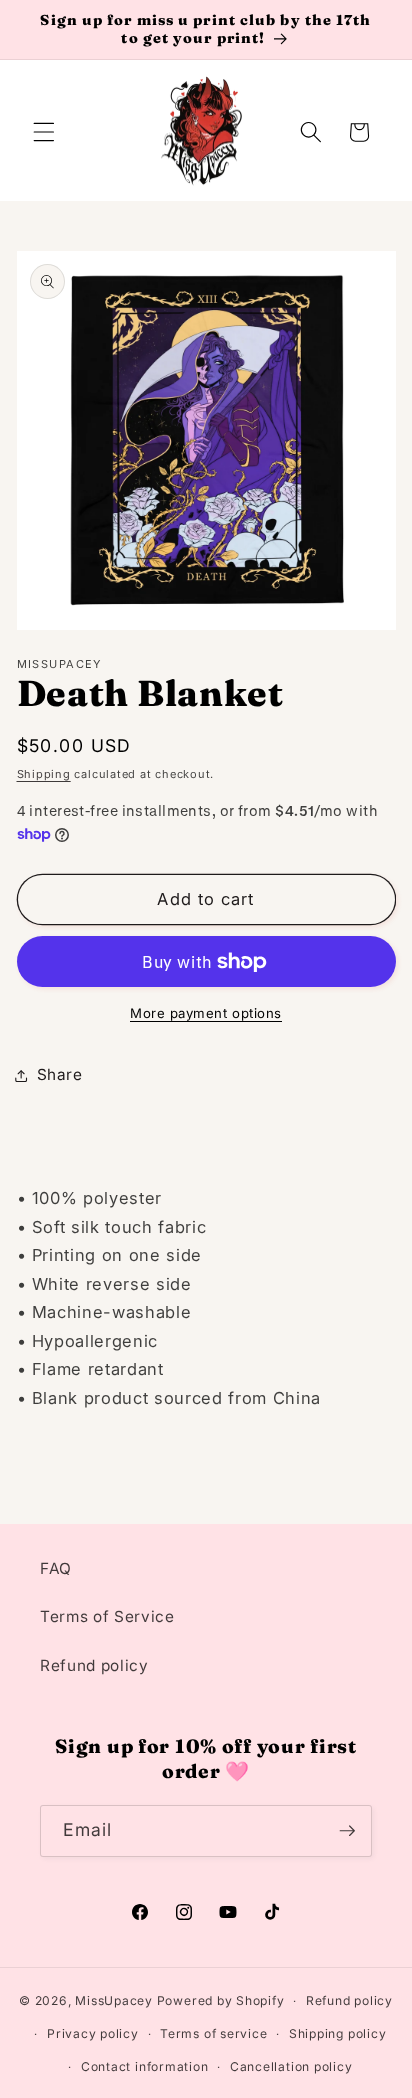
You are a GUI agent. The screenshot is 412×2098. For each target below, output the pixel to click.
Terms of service (213, 2033)
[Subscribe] (347, 1831)
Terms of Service (107, 1616)
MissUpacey (114, 2000)
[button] (44, 132)
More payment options (206, 1013)
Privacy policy (93, 2033)
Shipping (44, 774)
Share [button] (60, 1074)
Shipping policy (338, 2033)
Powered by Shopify (221, 2000)
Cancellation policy (291, 2066)
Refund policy (94, 1665)
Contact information (145, 2066)
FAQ (56, 1568)
